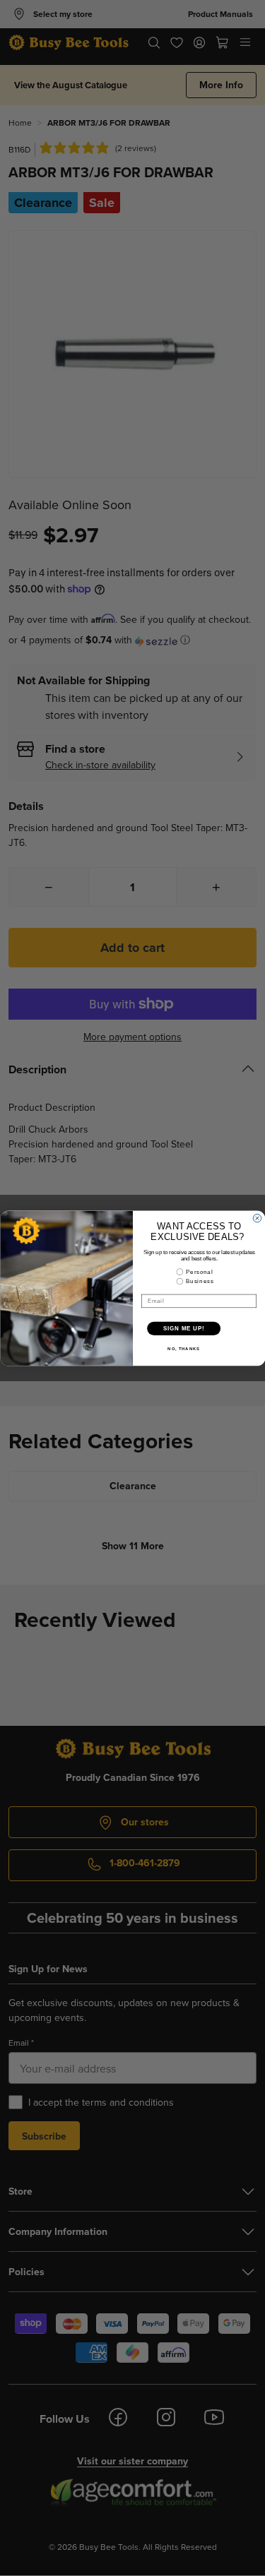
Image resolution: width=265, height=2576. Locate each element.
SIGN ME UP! (184, 1328)
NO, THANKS (184, 1348)
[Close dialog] (257, 1218)
